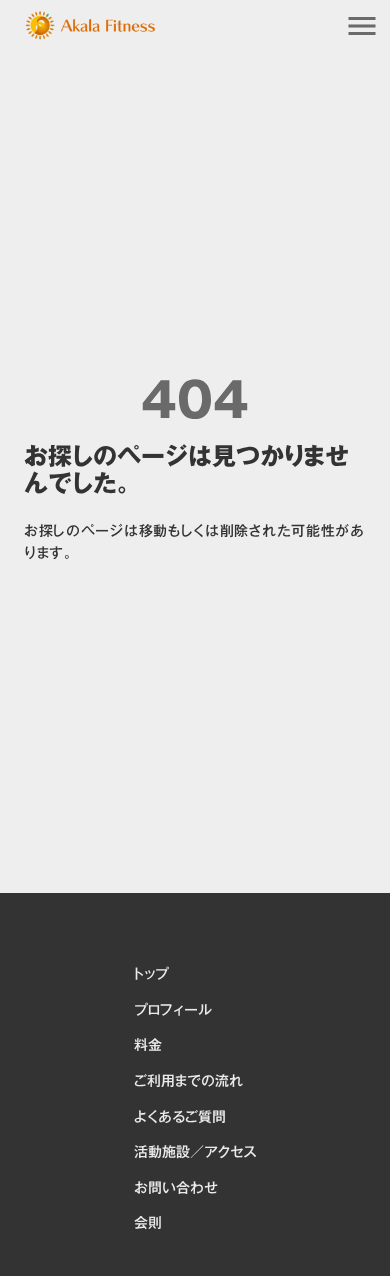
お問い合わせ (176, 1189)
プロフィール (173, 1011)
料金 (148, 1046)
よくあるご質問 (180, 1118)
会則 (148, 1224)
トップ (151, 975)
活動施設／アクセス (195, 1153)
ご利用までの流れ (188, 1082)
